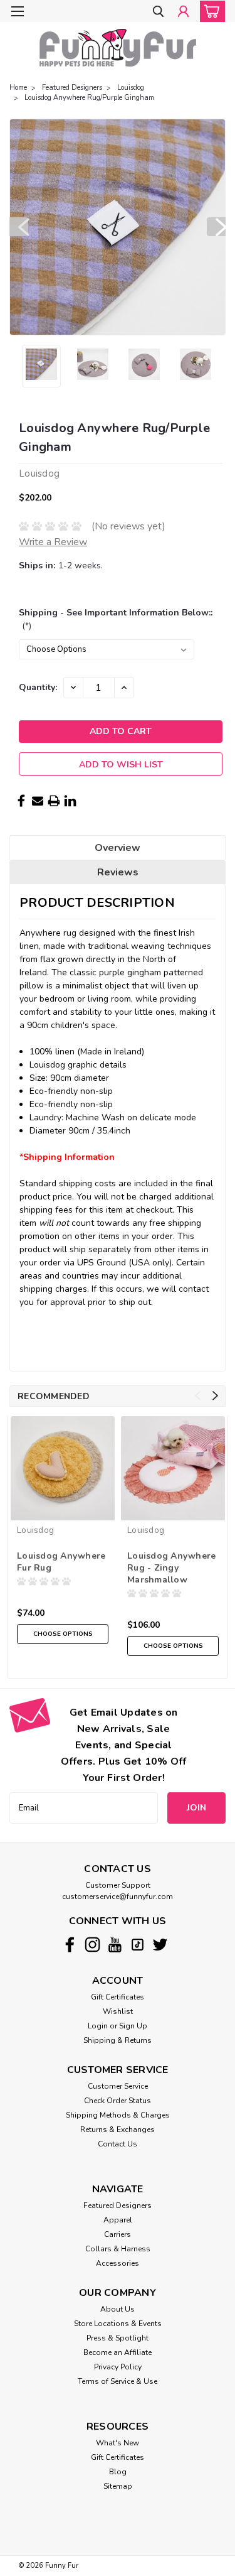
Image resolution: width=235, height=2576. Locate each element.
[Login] (183, 12)
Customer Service (118, 2086)
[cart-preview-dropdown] (210, 11)
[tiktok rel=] (138, 1945)
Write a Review (53, 542)
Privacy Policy (118, 2367)
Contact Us (118, 2144)
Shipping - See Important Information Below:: (116, 619)
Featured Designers (72, 88)
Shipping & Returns (118, 2040)
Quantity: (38, 687)
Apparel (118, 2220)
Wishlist (118, 2011)
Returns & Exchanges (118, 2130)
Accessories (118, 2263)
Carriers (118, 2234)
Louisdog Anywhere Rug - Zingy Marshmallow (171, 1568)
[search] (158, 12)
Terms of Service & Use (118, 2381)
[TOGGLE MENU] (17, 11)
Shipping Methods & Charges (118, 2115)
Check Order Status (118, 2101)
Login (98, 2026)
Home (18, 88)
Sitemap (118, 2486)
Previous (19, 227)
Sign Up (133, 2026)
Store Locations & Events (118, 2324)
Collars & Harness (118, 2249)
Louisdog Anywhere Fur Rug (61, 1562)
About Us (118, 2309)
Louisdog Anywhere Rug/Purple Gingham (89, 98)
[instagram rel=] (92, 1945)
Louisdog (131, 88)
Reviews (118, 872)
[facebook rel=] (70, 1945)
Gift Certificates (118, 1997)
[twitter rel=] (160, 1945)
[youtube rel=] (115, 1945)
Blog (118, 2472)
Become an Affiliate (118, 2352)
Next (216, 227)
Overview (118, 848)
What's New (118, 2443)
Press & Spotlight (118, 2338)
